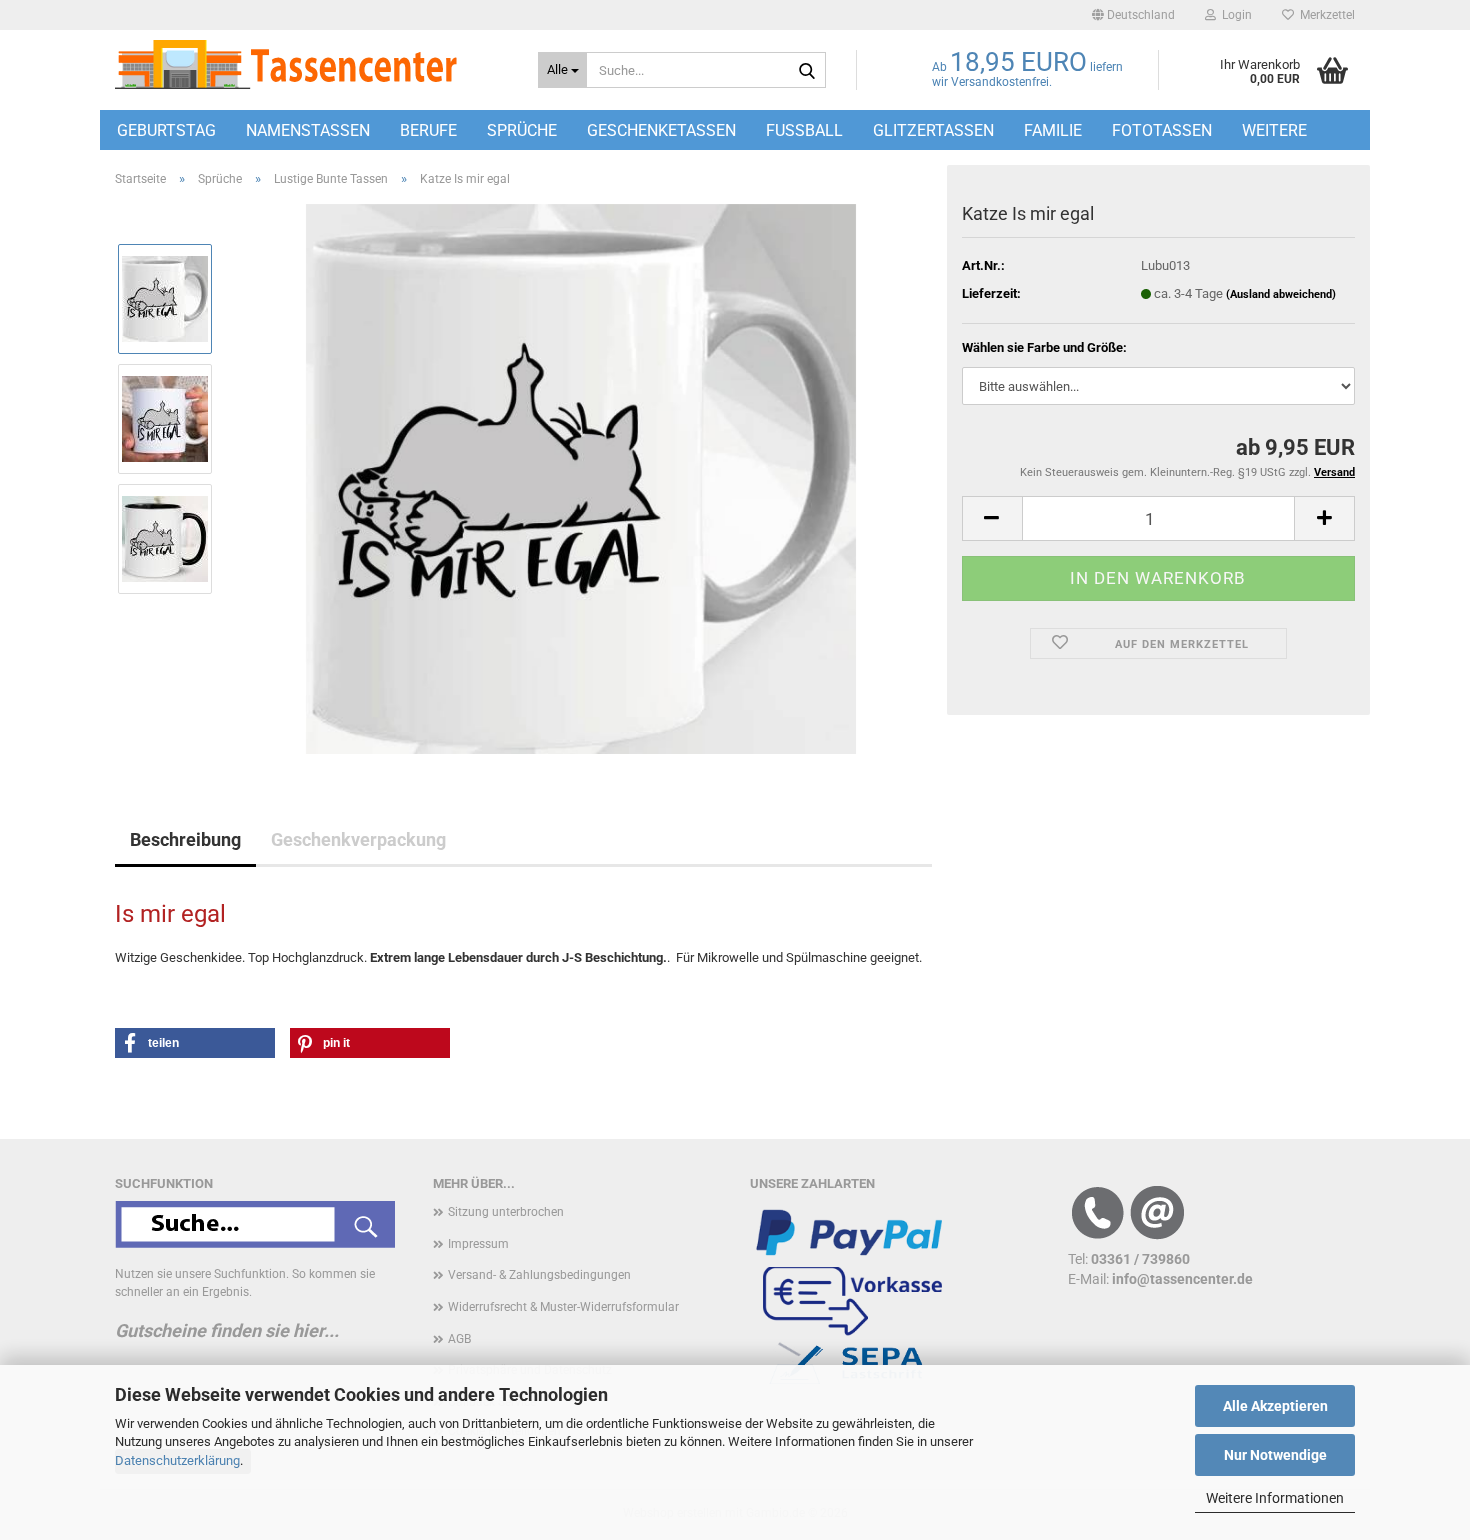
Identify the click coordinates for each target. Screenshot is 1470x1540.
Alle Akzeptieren (1275, 1406)
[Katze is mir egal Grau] (581, 477)
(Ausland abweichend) (1281, 294)
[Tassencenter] (311, 65)
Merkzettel (1324, 15)
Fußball (804, 130)
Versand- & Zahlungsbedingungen (539, 1275)
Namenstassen (308, 130)
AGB (459, 1339)
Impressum (478, 1244)
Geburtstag (166, 130)
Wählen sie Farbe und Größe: (1044, 347)
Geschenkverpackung (358, 839)
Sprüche (522, 130)
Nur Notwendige (1275, 1455)
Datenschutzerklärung (177, 1460)
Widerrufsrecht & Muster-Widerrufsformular (563, 1307)
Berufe (428, 130)
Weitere (1274, 130)
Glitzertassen (933, 130)
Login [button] (1234, 15)
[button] (1133, 15)
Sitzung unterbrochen (506, 1212)
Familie (1053, 130)
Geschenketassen (661, 130)
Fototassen (1162, 130)
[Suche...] (807, 71)
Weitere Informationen (1275, 1498)
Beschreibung (185, 839)
